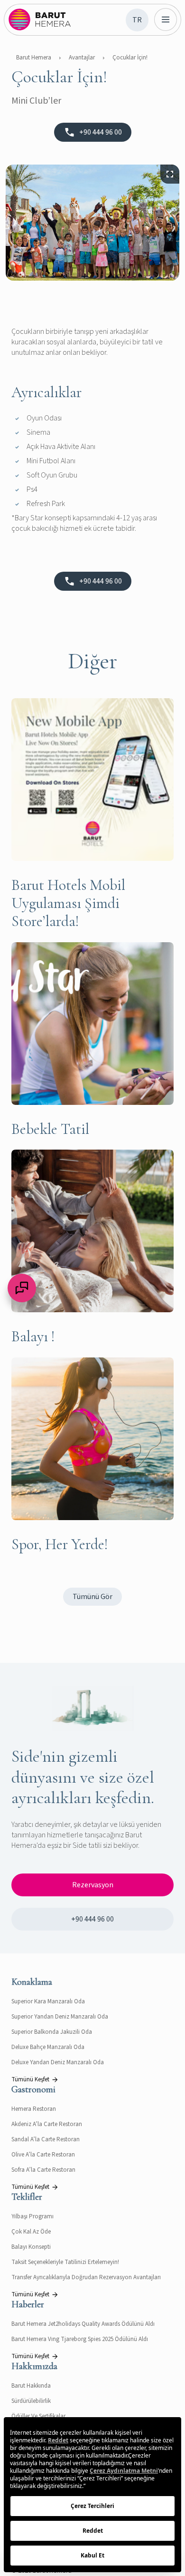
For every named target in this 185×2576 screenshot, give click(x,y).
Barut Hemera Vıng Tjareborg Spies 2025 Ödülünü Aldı (80, 2339)
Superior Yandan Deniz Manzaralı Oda (60, 2017)
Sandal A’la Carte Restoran (46, 2139)
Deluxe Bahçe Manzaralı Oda (48, 2047)
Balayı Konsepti (31, 2247)
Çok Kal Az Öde (31, 2232)
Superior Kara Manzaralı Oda (48, 2001)
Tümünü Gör (92, 1597)
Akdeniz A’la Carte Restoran (47, 2124)
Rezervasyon (93, 1885)
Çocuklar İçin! (130, 58)
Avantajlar (82, 58)
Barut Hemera (34, 58)
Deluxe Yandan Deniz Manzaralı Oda (58, 2062)
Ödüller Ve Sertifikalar (38, 2416)
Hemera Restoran (34, 2109)
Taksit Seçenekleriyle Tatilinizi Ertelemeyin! (65, 2262)
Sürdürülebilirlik (31, 2401)
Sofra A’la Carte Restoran (43, 2170)
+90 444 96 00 (92, 1919)
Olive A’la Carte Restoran (43, 2155)
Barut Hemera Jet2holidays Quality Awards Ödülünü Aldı (83, 2324)
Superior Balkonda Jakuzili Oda (52, 2032)
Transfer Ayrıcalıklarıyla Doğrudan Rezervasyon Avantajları (86, 2277)
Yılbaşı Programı (32, 2216)
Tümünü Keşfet (30, 2079)
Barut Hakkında (31, 2386)
